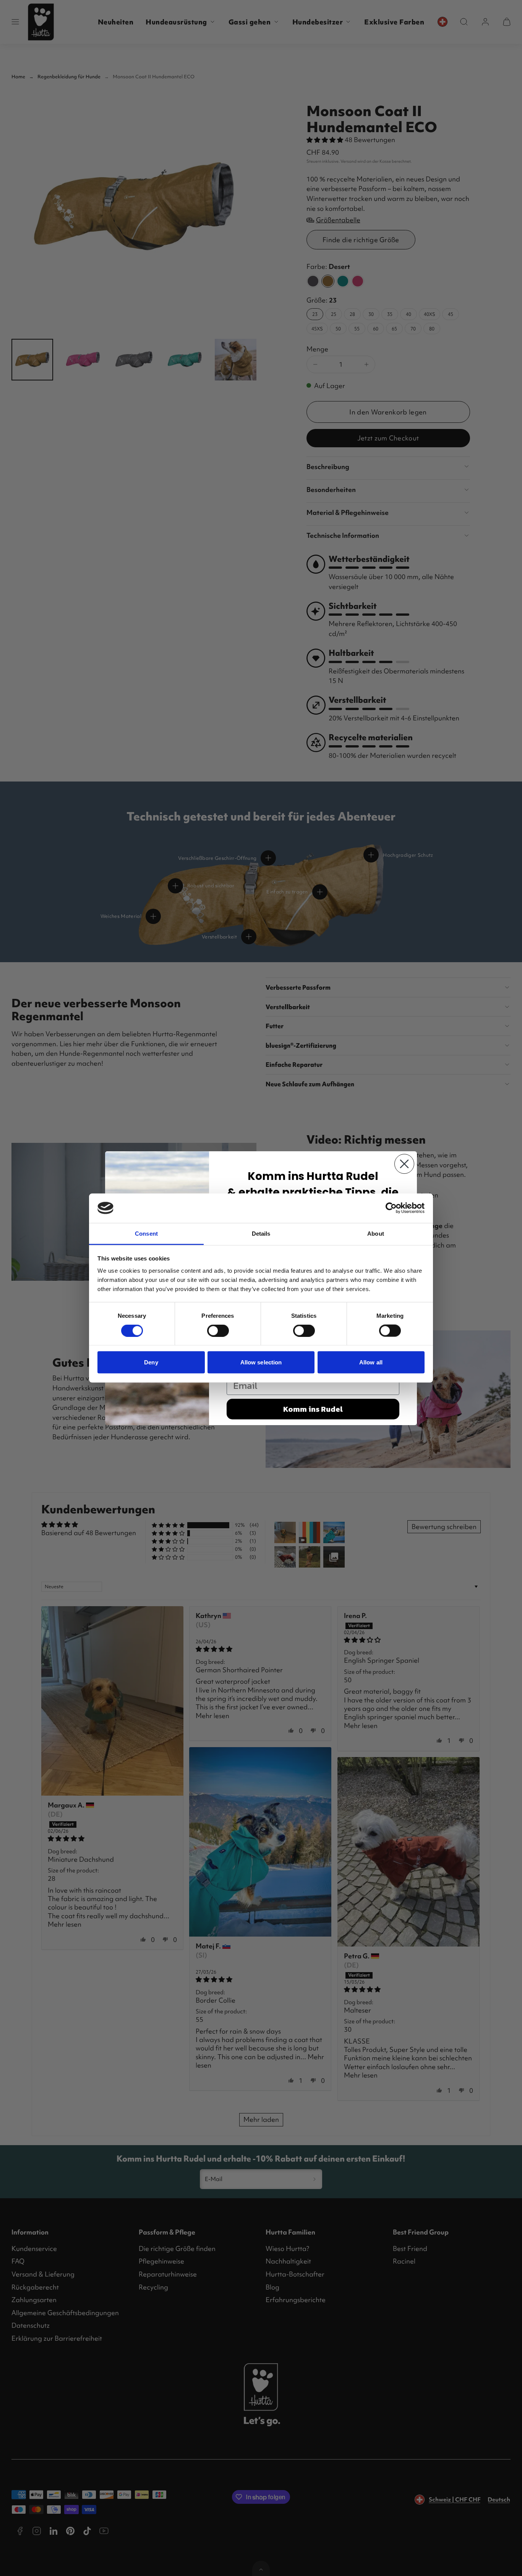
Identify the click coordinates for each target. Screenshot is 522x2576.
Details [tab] (261, 1233)
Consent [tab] (146, 1233)
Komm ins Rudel (313, 1409)
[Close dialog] (404, 1164)
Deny (151, 1362)
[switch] (218, 1331)
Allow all (371, 1362)
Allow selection (261, 1362)
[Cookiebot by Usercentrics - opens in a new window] (391, 1208)
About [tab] (376, 1233)
